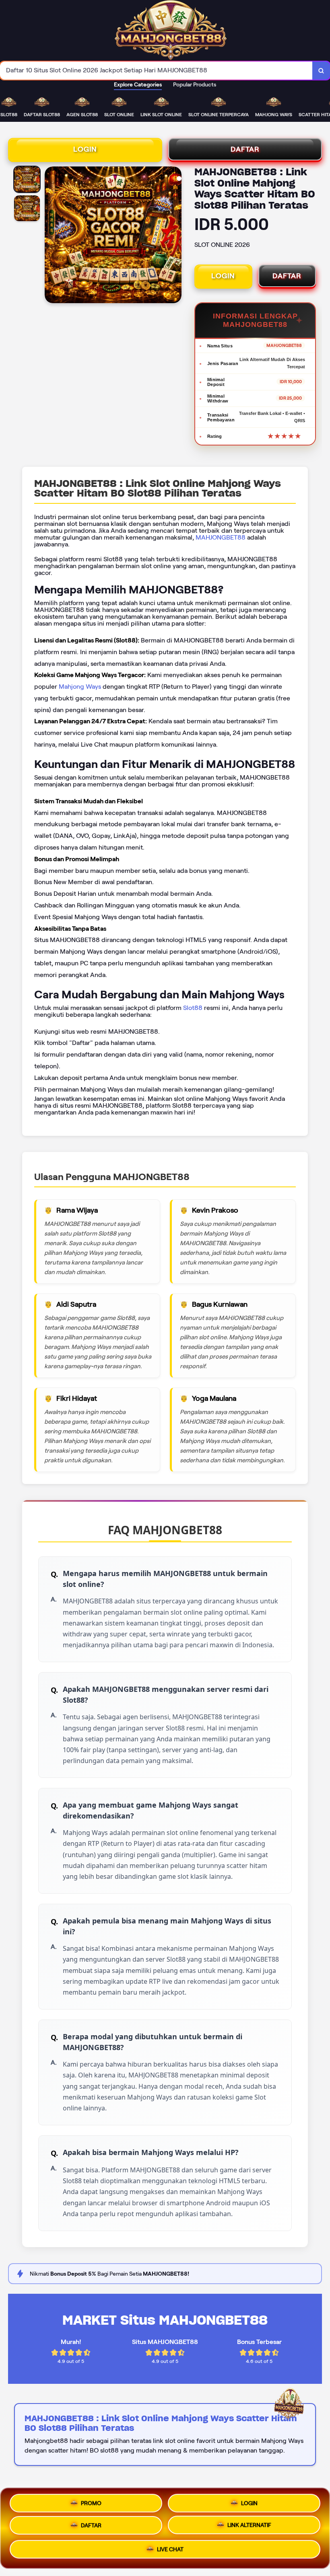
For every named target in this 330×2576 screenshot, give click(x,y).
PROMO (91, 2501)
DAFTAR (245, 149)
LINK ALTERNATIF (249, 2527)
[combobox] (156, 71)
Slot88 (193, 1008)
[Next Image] (175, 236)
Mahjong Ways (80, 687)
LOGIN (85, 149)
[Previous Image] (51, 236)
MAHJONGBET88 (221, 537)
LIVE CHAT (170, 2552)
